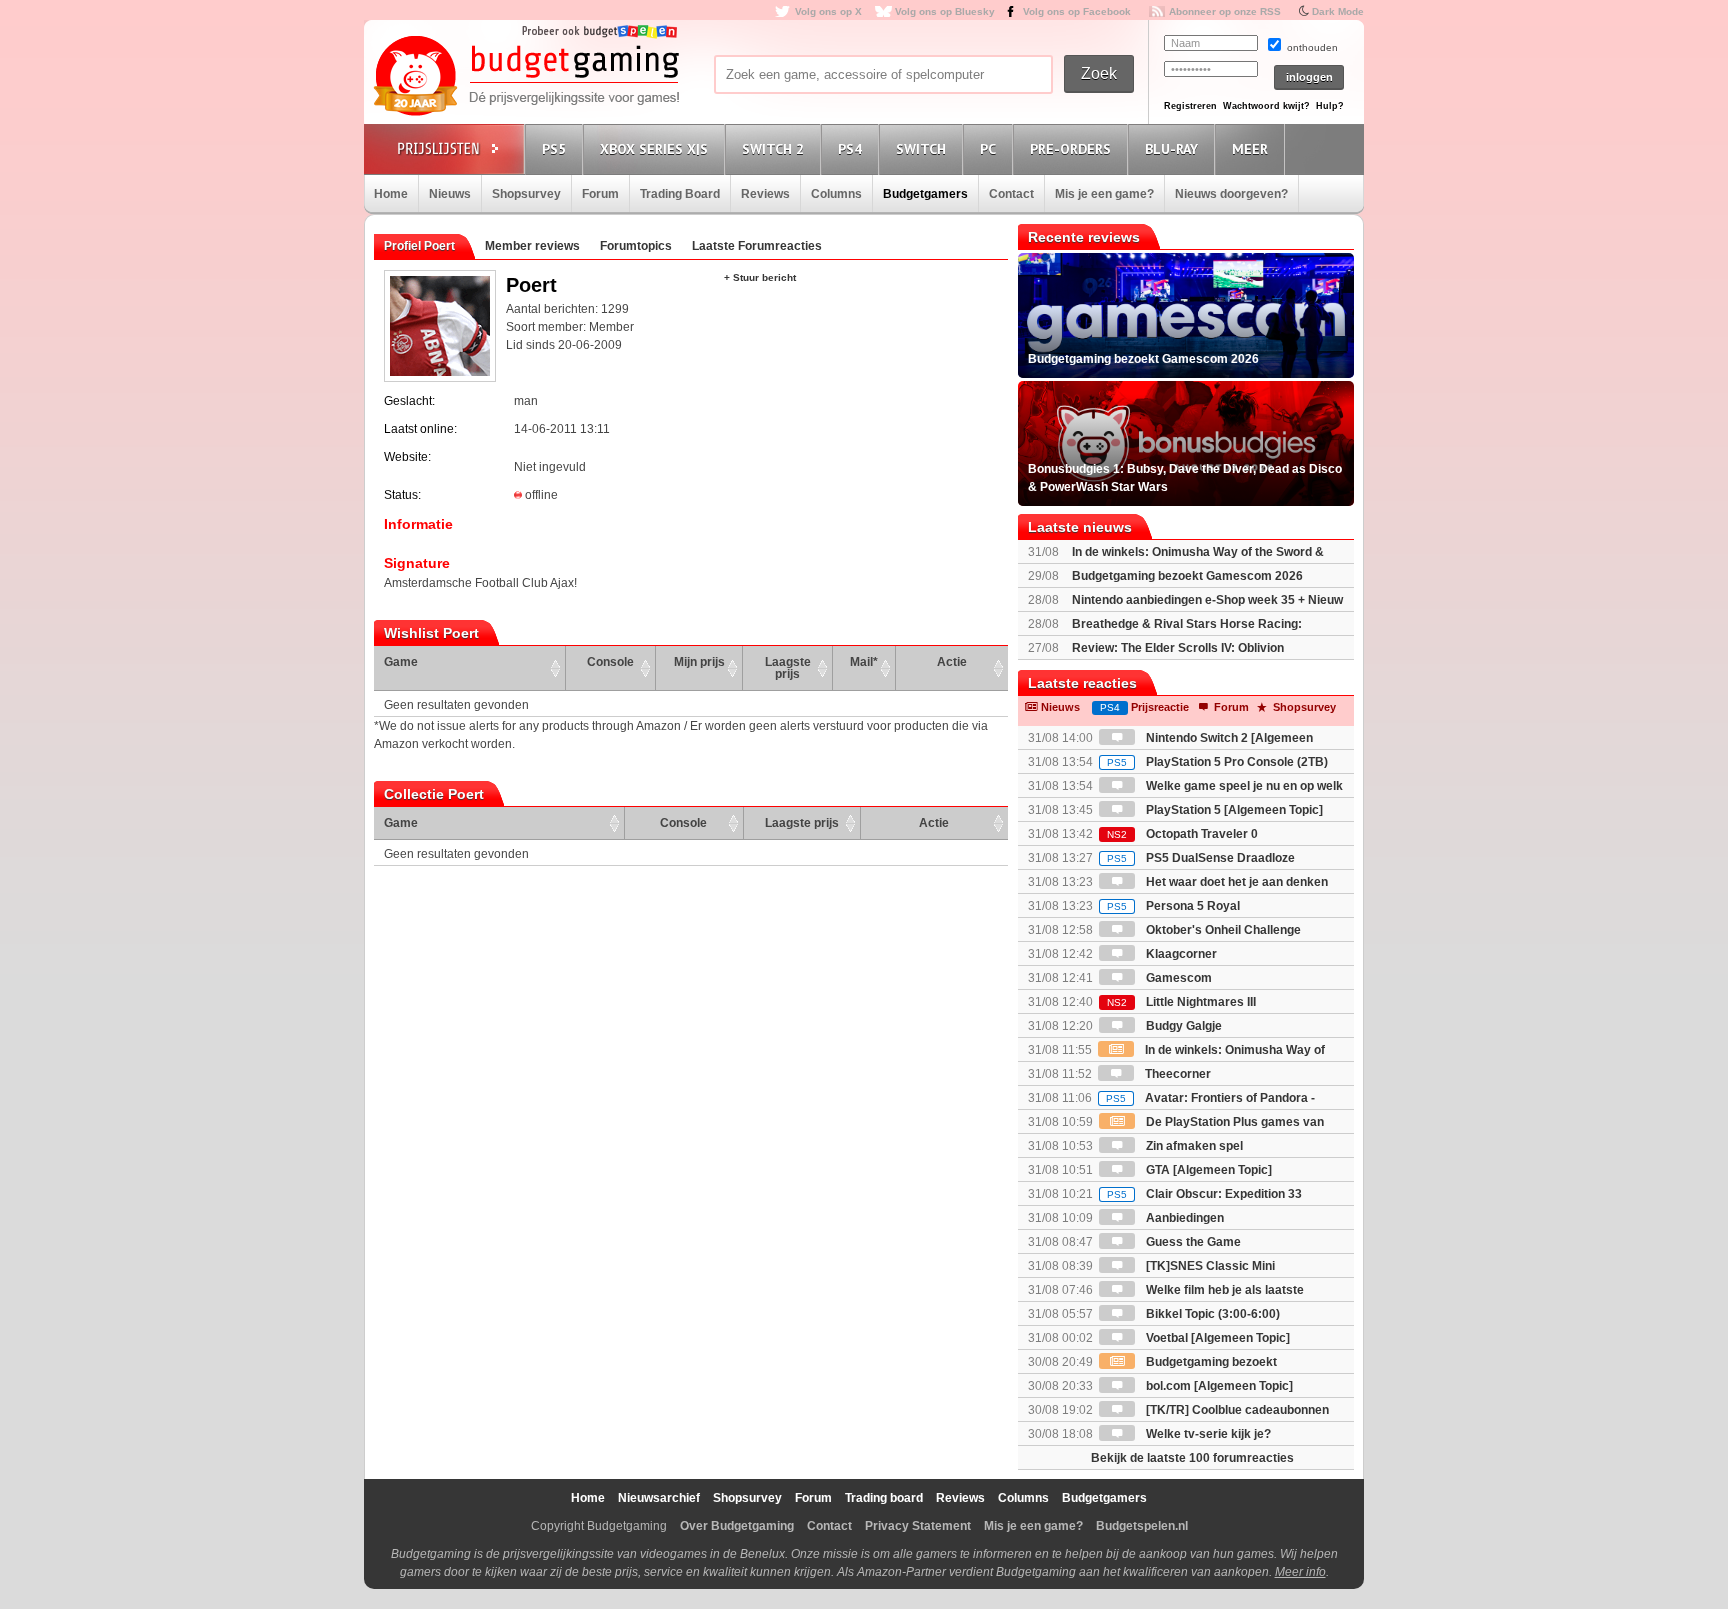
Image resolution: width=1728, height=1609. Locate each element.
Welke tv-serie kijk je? (1207, 1434)
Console (610, 662)
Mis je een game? (1104, 194)
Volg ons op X (828, 11)
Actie (952, 662)
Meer (1250, 149)
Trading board (884, 1498)
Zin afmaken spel (1193, 1146)
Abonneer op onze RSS (1225, 11)
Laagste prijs (788, 668)
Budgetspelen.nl (1142, 1526)
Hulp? (1330, 106)
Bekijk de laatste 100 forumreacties (1192, 1458)
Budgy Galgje (1182, 1026)
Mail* (864, 662)
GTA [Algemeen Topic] (1207, 1170)
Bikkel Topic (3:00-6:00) (1211, 1314)
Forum (600, 194)
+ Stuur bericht (760, 277)
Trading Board (680, 194)
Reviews (765, 194)
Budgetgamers (925, 194)
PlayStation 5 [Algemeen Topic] (1233, 810)
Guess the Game (1192, 1242)
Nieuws (450, 194)
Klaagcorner (1180, 954)
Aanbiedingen (1183, 1218)
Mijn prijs (699, 662)
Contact (1011, 194)
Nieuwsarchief (659, 1498)
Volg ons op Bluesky (945, 11)
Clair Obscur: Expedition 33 (1204, 1194)
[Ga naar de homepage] (526, 77)
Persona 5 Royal (1173, 906)
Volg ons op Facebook (1077, 11)
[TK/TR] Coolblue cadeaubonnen (1236, 1410)
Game (401, 662)
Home (391, 194)
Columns (836, 194)
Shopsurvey (526, 194)
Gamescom (1177, 978)
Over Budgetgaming (737, 1526)
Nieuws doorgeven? (1231, 194)
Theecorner (1176, 1074)
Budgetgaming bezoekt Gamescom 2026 (1187, 576)
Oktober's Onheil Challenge (1222, 930)
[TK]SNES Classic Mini (1209, 1266)
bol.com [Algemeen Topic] (1218, 1386)
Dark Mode (1338, 11)
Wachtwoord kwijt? (1266, 106)
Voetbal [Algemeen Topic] (1216, 1338)
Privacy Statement (918, 1526)
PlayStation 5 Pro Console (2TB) (1217, 762)
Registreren (1190, 106)
